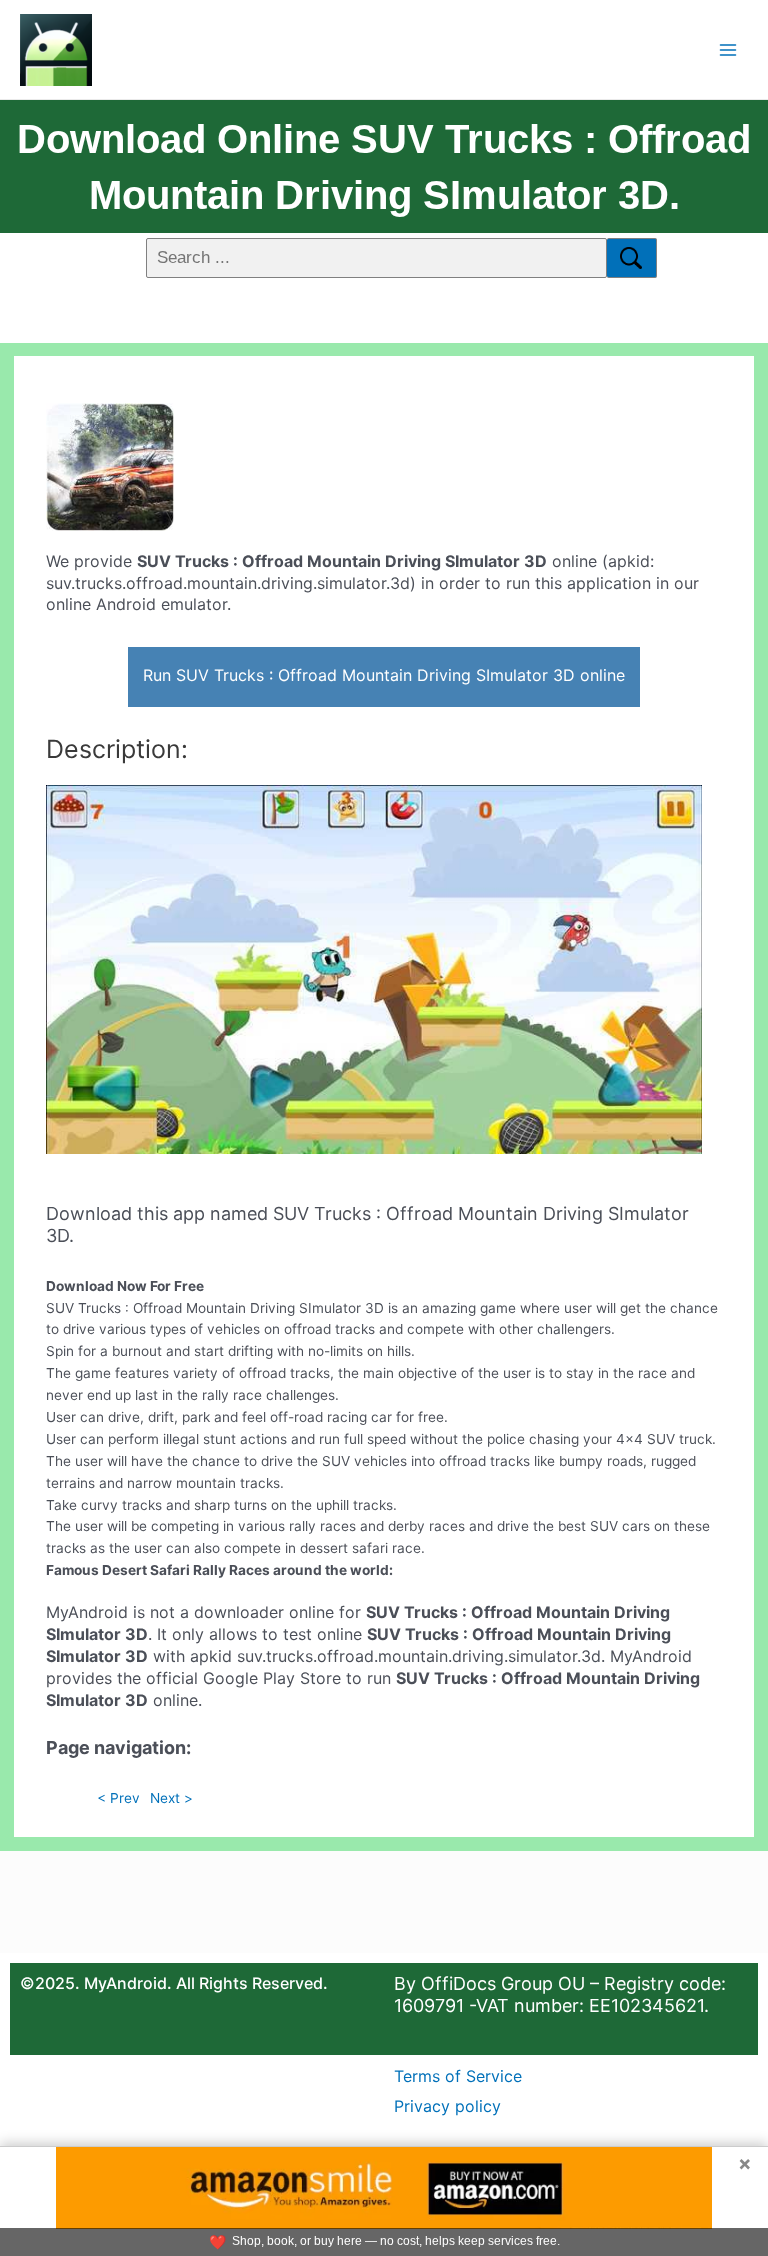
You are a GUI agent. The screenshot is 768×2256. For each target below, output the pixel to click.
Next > (171, 1798)
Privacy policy (447, 2106)
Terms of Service (458, 2076)
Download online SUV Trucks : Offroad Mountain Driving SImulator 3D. (384, 167)
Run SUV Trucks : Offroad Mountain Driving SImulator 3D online (384, 675)
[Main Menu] (728, 49)
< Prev (118, 1798)
